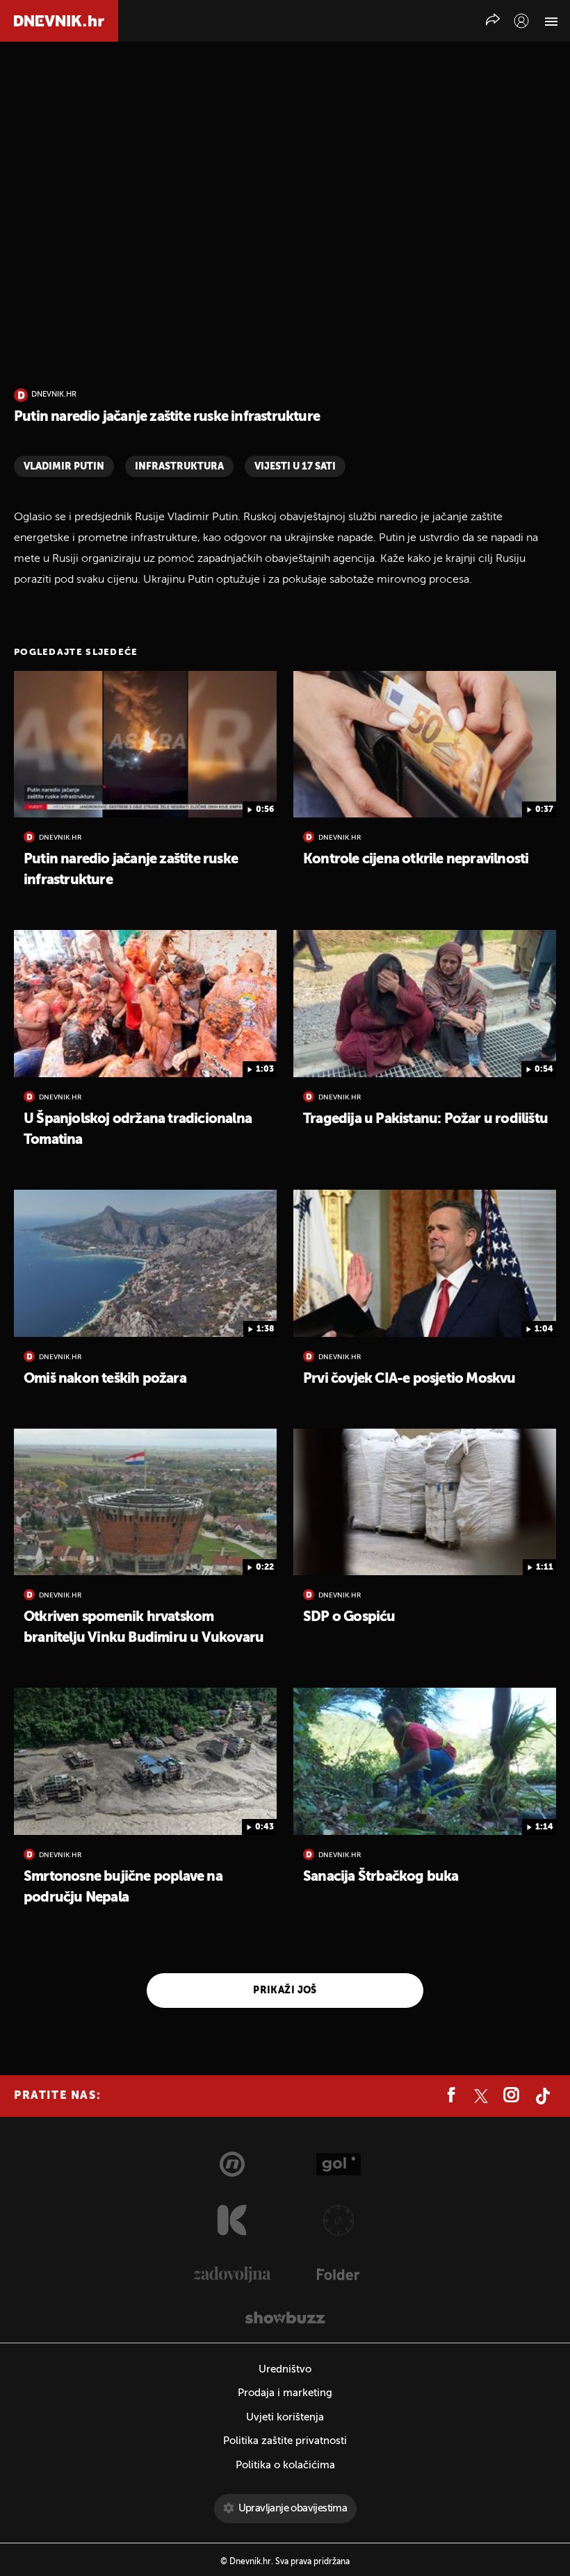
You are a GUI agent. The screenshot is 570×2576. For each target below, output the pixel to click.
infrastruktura (179, 467)
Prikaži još (285, 1991)
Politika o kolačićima (285, 2465)
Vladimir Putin (64, 467)
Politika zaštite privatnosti (285, 2441)
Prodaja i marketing (285, 2393)
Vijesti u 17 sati (295, 467)
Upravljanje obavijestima (293, 2508)
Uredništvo (285, 2369)
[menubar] (521, 21)
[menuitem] (521, 21)
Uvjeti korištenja (285, 2417)
